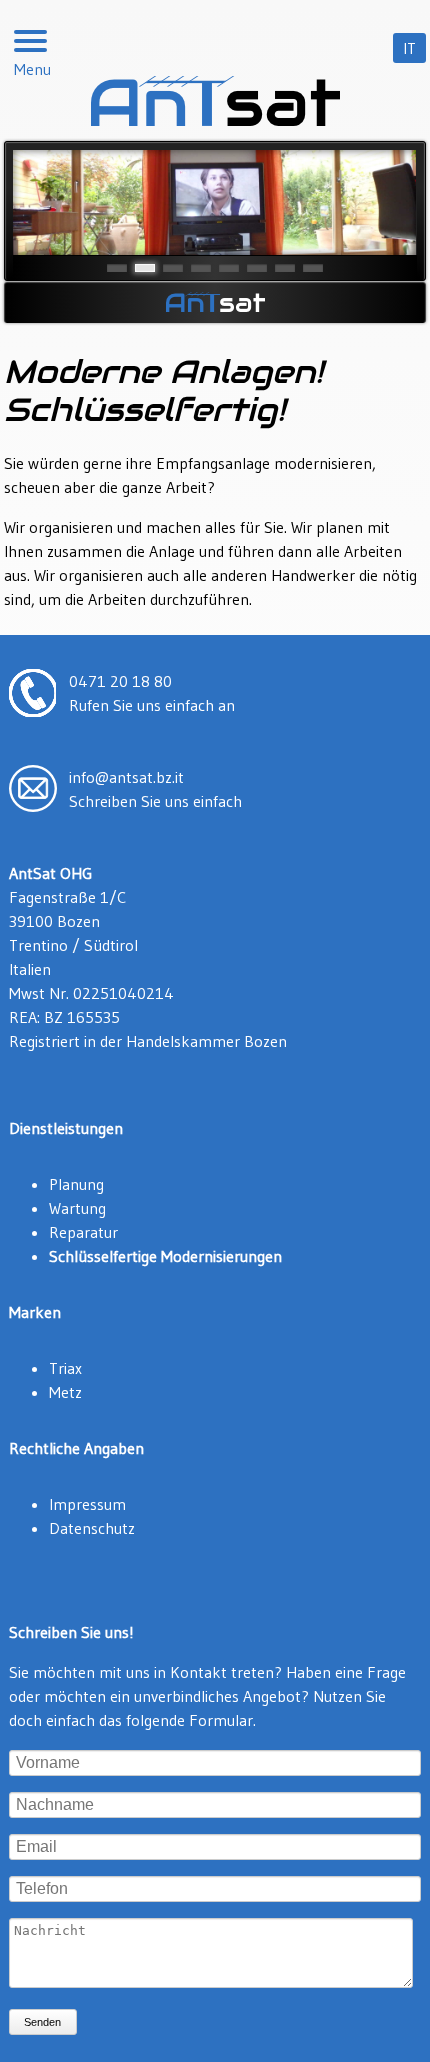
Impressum (87, 1504)
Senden (42, 2022)
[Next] (379, 202)
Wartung (77, 1208)
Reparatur (83, 1232)
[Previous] (51, 202)
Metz (65, 1392)
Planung (76, 1184)
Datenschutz (92, 1528)
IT (409, 48)
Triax (65, 1368)
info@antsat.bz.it (126, 777)
